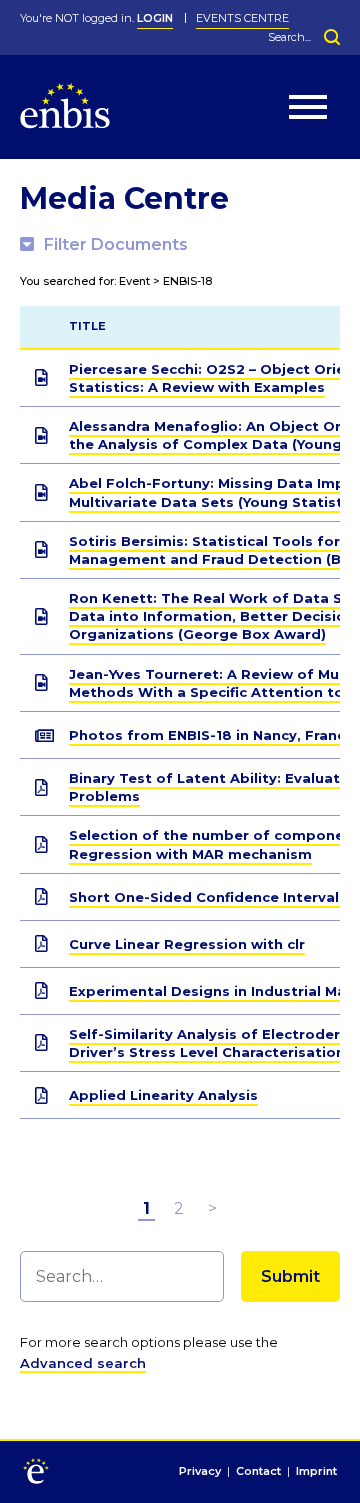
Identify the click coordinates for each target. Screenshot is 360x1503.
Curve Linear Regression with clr (187, 944)
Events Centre (242, 18)
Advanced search (83, 1363)
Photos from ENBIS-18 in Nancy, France (211, 735)
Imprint (316, 1472)
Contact (258, 1472)
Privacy (200, 1472)
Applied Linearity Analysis (163, 1095)
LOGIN (155, 18)
